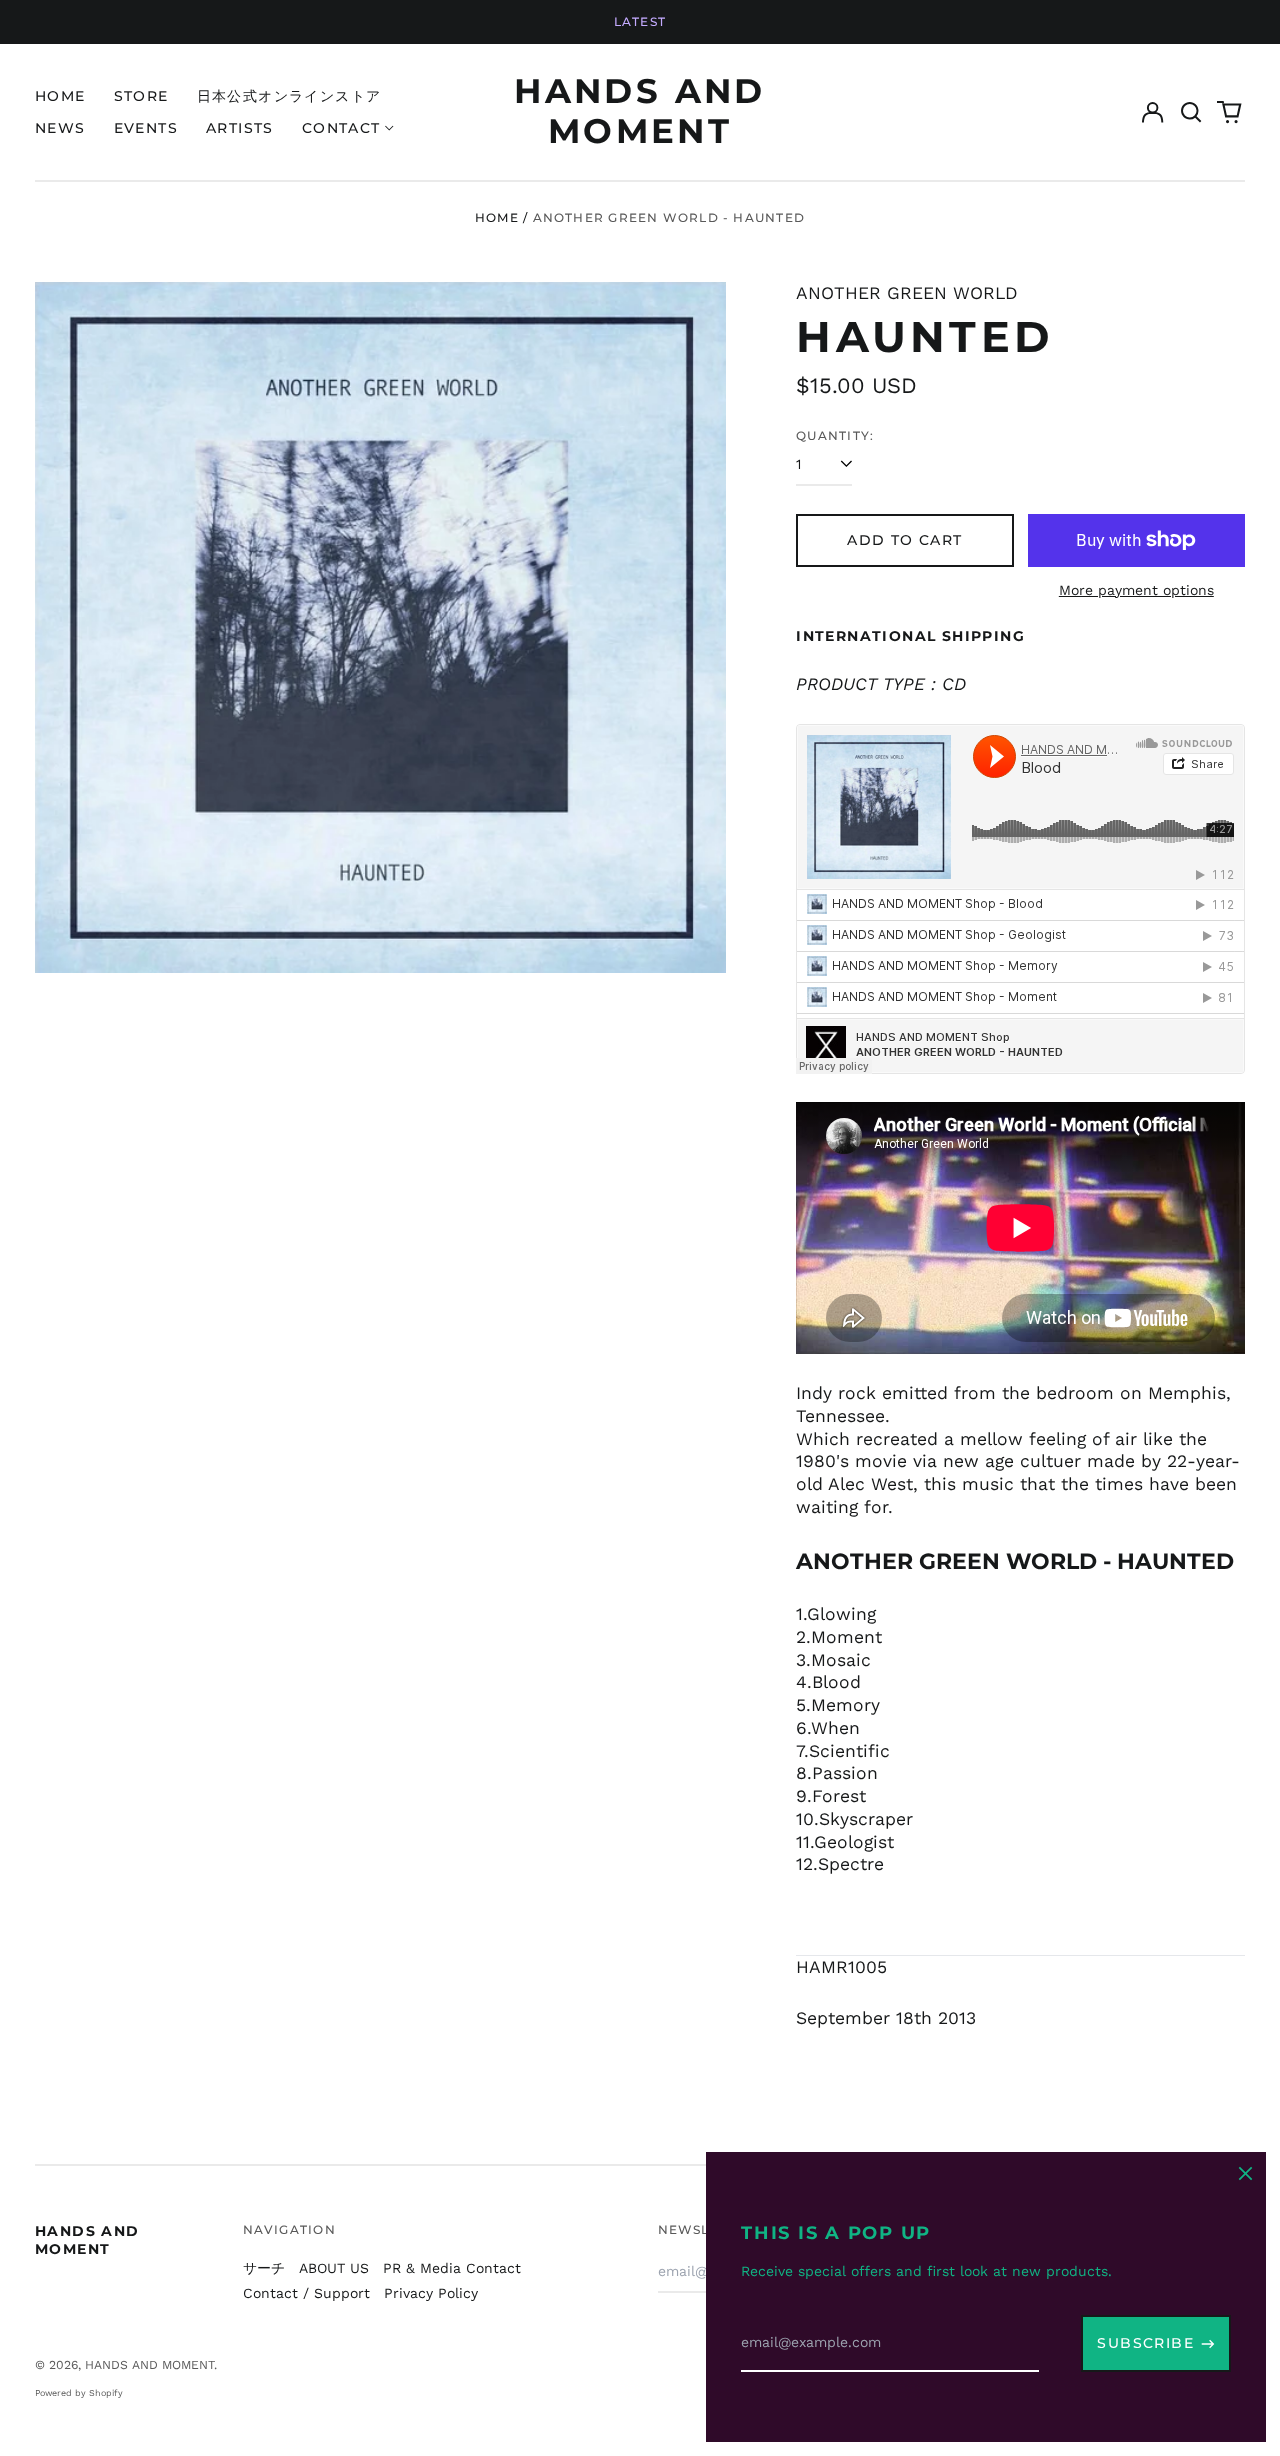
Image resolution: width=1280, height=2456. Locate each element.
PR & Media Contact (452, 2268)
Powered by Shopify (79, 2393)
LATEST (640, 21)
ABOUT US (334, 2268)
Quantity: (835, 435)
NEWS (60, 128)
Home (497, 217)
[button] (1191, 112)
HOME (60, 96)
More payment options (1136, 590)
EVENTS (146, 128)
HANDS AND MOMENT (640, 111)
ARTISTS (240, 128)
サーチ (264, 2268)
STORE (141, 96)
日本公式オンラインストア (289, 96)
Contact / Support (306, 2293)
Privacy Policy (431, 2293)
